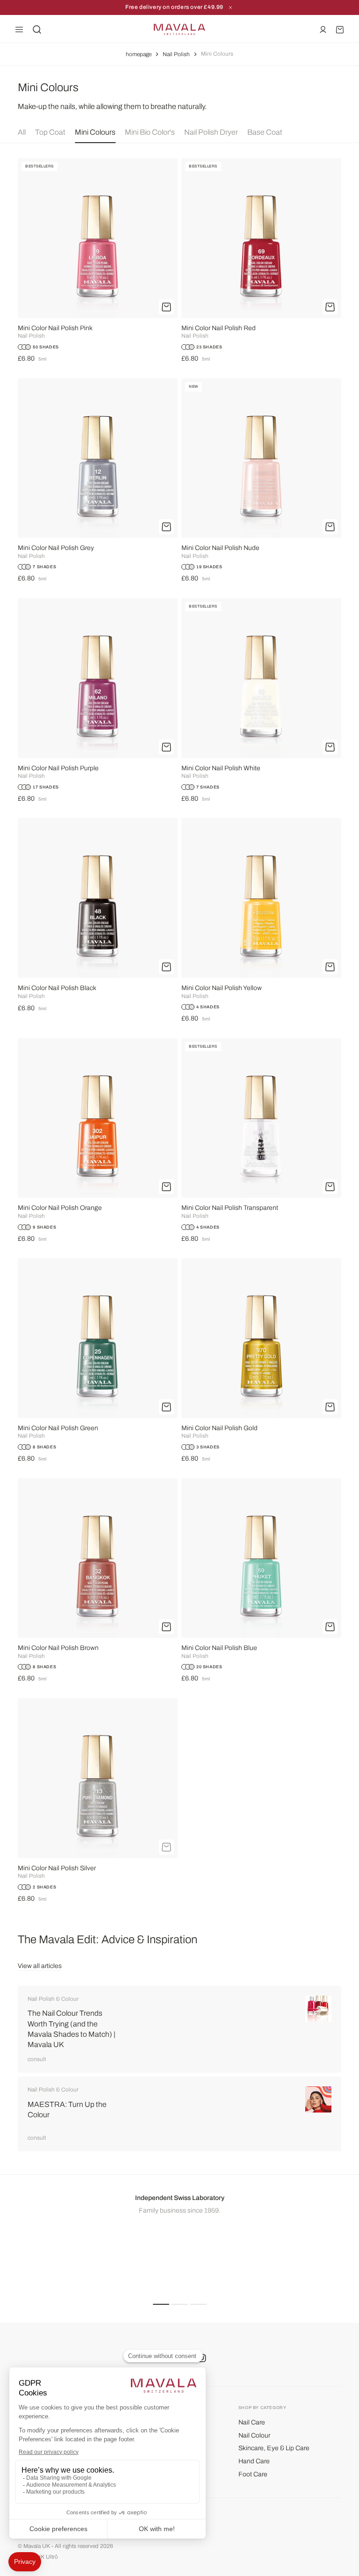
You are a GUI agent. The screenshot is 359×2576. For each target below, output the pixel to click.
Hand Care (254, 2461)
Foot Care (253, 2474)
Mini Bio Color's (150, 132)
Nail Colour (254, 2435)
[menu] (19, 29)
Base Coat (265, 132)
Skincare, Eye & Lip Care (274, 2448)
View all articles (40, 1966)
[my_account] (323, 29)
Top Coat (50, 132)
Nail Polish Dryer (211, 132)
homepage (139, 54)
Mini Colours (95, 132)
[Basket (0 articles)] (340, 29)
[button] (161, 2304)
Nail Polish (176, 54)
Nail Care (252, 2422)
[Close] (230, 7)
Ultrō (52, 2557)
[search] (37, 29)
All (22, 132)
